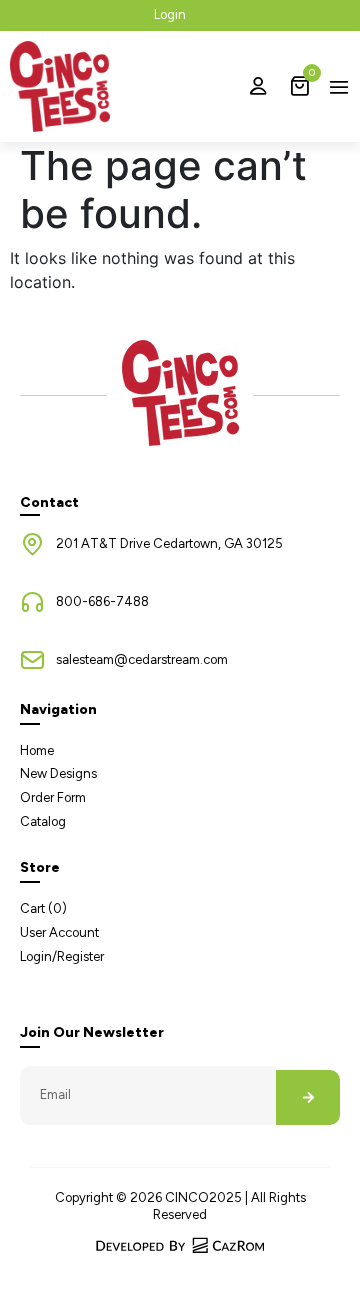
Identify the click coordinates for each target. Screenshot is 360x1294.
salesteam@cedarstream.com (142, 659)
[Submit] (308, 1097)
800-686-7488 (102, 601)
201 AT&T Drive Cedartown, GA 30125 (169, 543)
